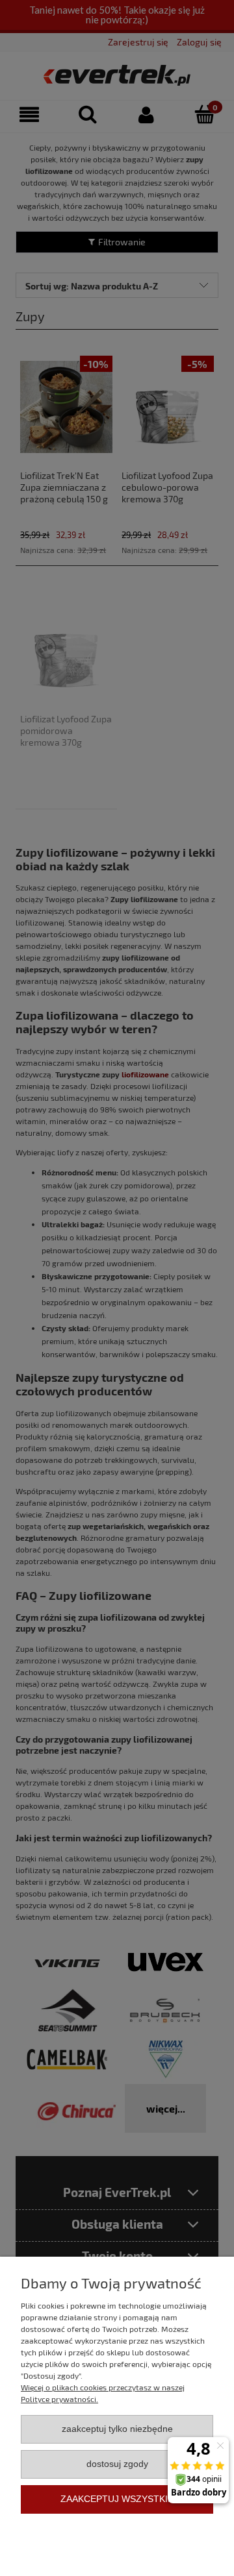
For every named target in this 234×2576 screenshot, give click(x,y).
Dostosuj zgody (117, 2464)
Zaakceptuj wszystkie (117, 2499)
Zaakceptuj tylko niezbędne (117, 2429)
